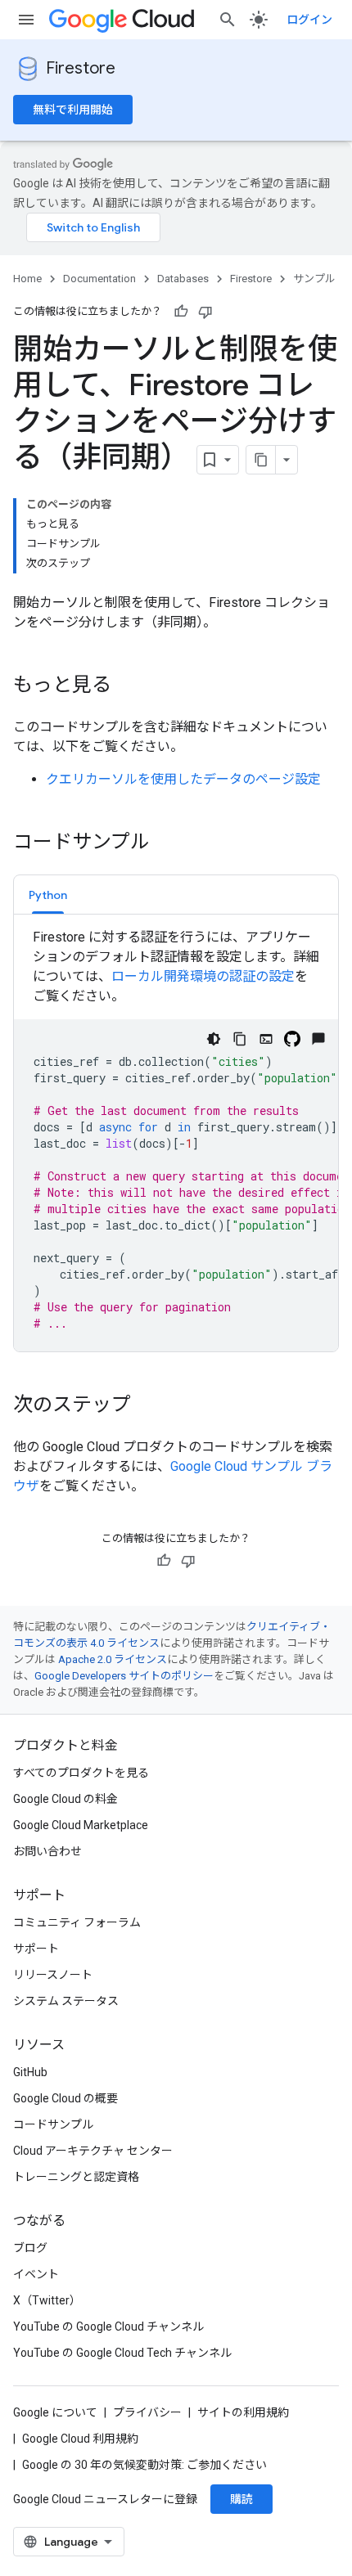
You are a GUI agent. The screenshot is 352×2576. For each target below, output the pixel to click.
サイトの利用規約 (243, 2412)
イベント (36, 2274)
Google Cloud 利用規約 (80, 2439)
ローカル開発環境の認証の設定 (203, 976)
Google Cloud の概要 (65, 2098)
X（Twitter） (47, 2300)
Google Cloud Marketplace (81, 1825)
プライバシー (147, 2412)
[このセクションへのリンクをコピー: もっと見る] (128, 686)
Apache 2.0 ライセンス (113, 1659)
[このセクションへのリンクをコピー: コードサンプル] (166, 843)
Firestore (81, 68)
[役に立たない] (205, 312)
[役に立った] (181, 312)
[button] (48, 895)
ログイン (309, 20)
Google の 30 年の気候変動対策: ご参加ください (144, 2465)
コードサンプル (53, 2124)
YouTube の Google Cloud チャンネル (108, 2326)
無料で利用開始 (73, 110)
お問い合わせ (47, 1851)
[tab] (48, 895)
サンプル (314, 279)
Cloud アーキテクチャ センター (93, 2151)
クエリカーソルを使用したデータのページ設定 (183, 779)
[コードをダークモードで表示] (214, 1039)
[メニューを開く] (26, 20)
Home (27, 279)
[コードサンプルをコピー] (240, 1039)
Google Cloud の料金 (65, 1799)
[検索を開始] (228, 20)
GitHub (30, 2072)
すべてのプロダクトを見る (81, 1773)
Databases (183, 279)
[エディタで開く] (266, 1039)
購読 (241, 2499)
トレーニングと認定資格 (76, 2177)
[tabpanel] (176, 1140)
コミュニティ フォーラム (77, 1922)
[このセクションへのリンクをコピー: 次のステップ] (147, 1406)
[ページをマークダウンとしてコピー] (261, 460)
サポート (36, 1949)
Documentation (99, 279)
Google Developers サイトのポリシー (124, 1676)
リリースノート (53, 1975)
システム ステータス (66, 2001)
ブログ (30, 2248)
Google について (55, 2412)
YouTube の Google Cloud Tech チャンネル (122, 2353)
